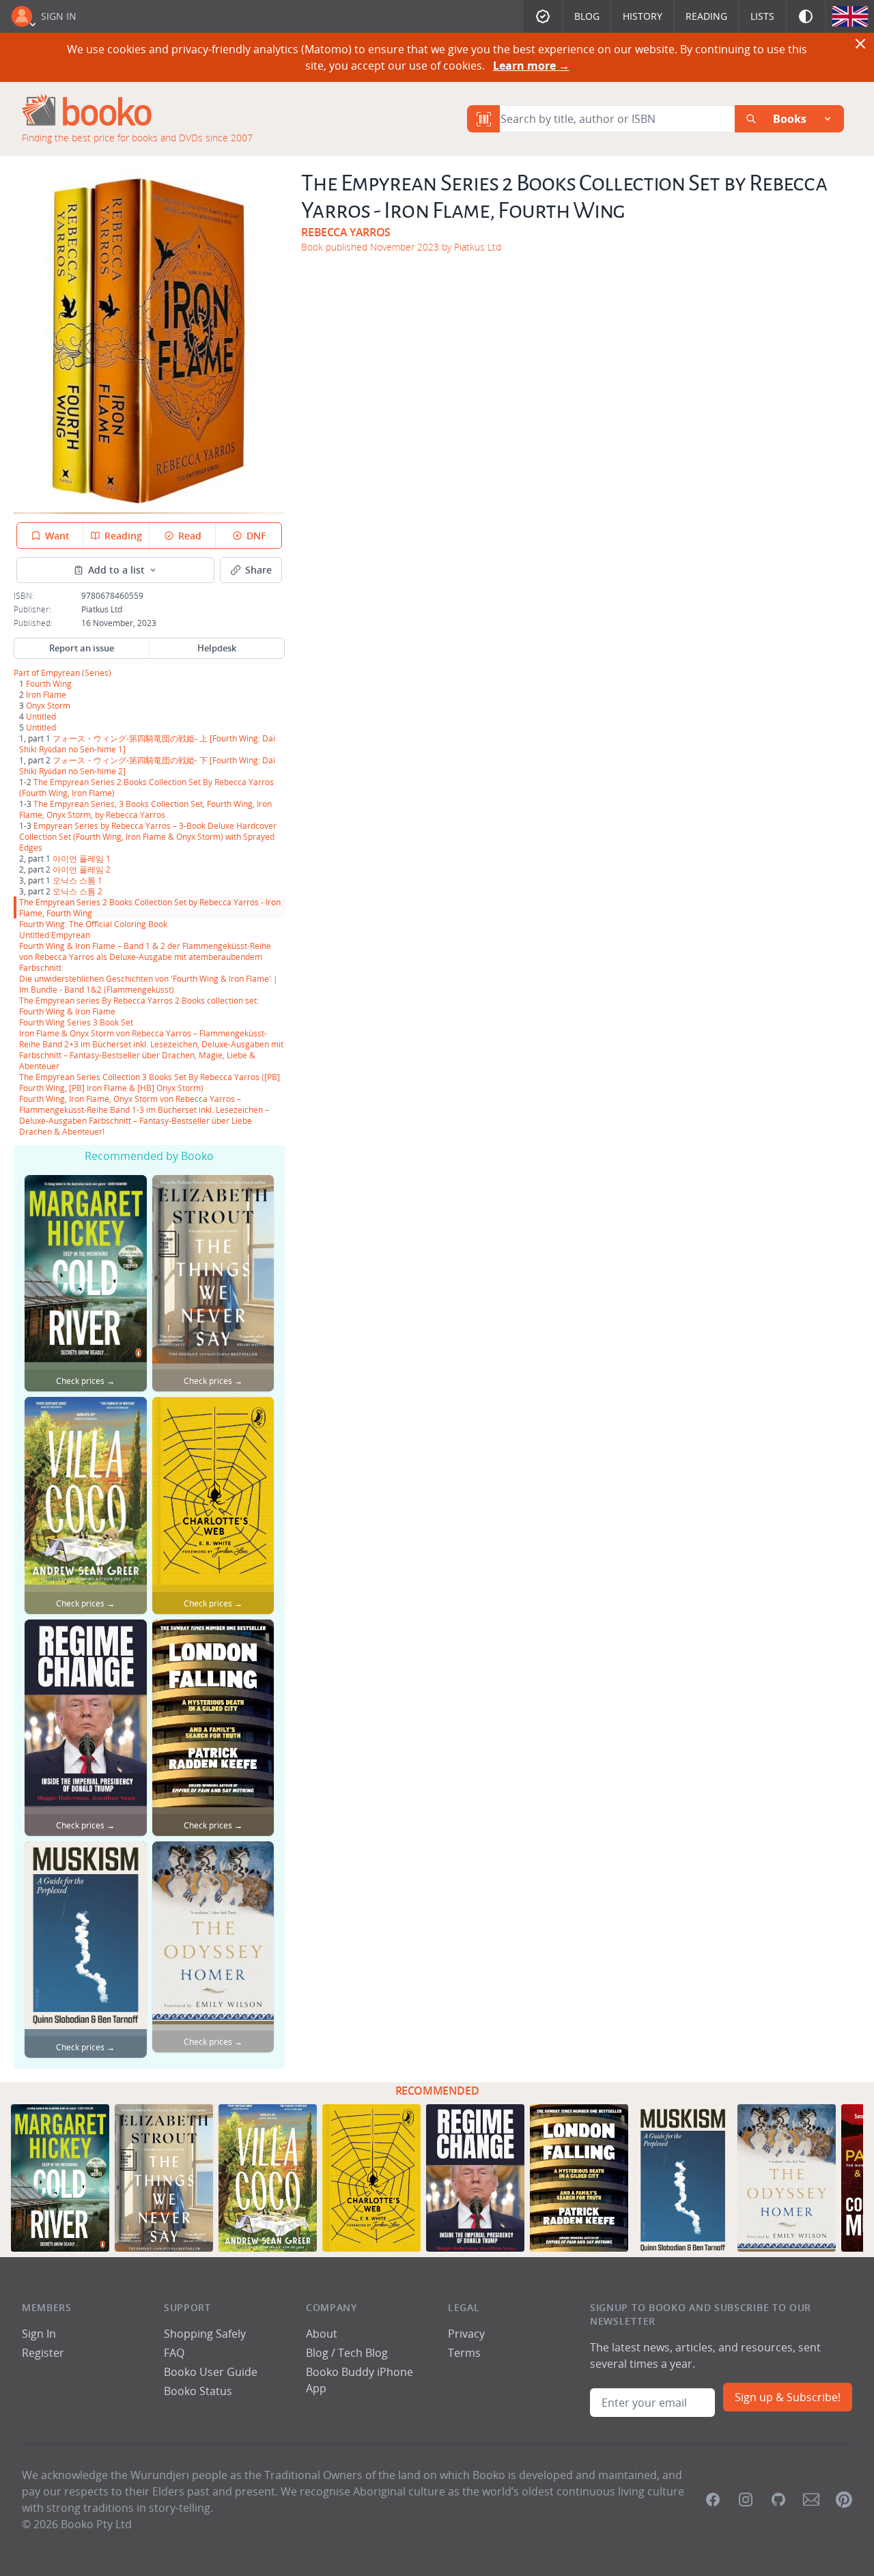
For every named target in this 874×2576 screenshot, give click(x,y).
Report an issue (82, 648)
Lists (762, 16)
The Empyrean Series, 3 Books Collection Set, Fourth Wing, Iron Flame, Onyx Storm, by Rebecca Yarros (145, 809)
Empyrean (60, 673)
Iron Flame (46, 694)
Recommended (437, 2091)
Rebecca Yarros (346, 232)
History (643, 16)
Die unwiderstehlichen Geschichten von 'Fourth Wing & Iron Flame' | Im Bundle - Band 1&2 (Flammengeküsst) (149, 984)
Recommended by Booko (149, 1156)
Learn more (531, 66)
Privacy (466, 2334)
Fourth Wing (49, 683)
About (322, 2334)
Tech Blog (363, 2353)
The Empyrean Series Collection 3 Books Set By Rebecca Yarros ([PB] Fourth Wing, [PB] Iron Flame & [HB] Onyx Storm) (150, 1082)
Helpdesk (217, 648)
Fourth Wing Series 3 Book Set (76, 1022)
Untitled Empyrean (55, 935)
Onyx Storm (48, 705)
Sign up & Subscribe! (788, 2397)
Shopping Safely (205, 2334)
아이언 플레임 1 (82, 858)
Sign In (59, 16)
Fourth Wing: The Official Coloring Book (93, 924)
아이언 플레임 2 (82, 869)
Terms (464, 2353)
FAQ (174, 2353)
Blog (587, 16)
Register (43, 2353)
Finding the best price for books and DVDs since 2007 (137, 138)
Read (190, 536)
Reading (706, 16)
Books (790, 119)
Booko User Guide (211, 2372)
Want (57, 536)
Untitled (41, 716)
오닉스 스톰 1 (77, 880)
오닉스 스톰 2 (77, 891)
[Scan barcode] (483, 119)
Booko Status (198, 2391)
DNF (256, 536)
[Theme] (806, 16)
